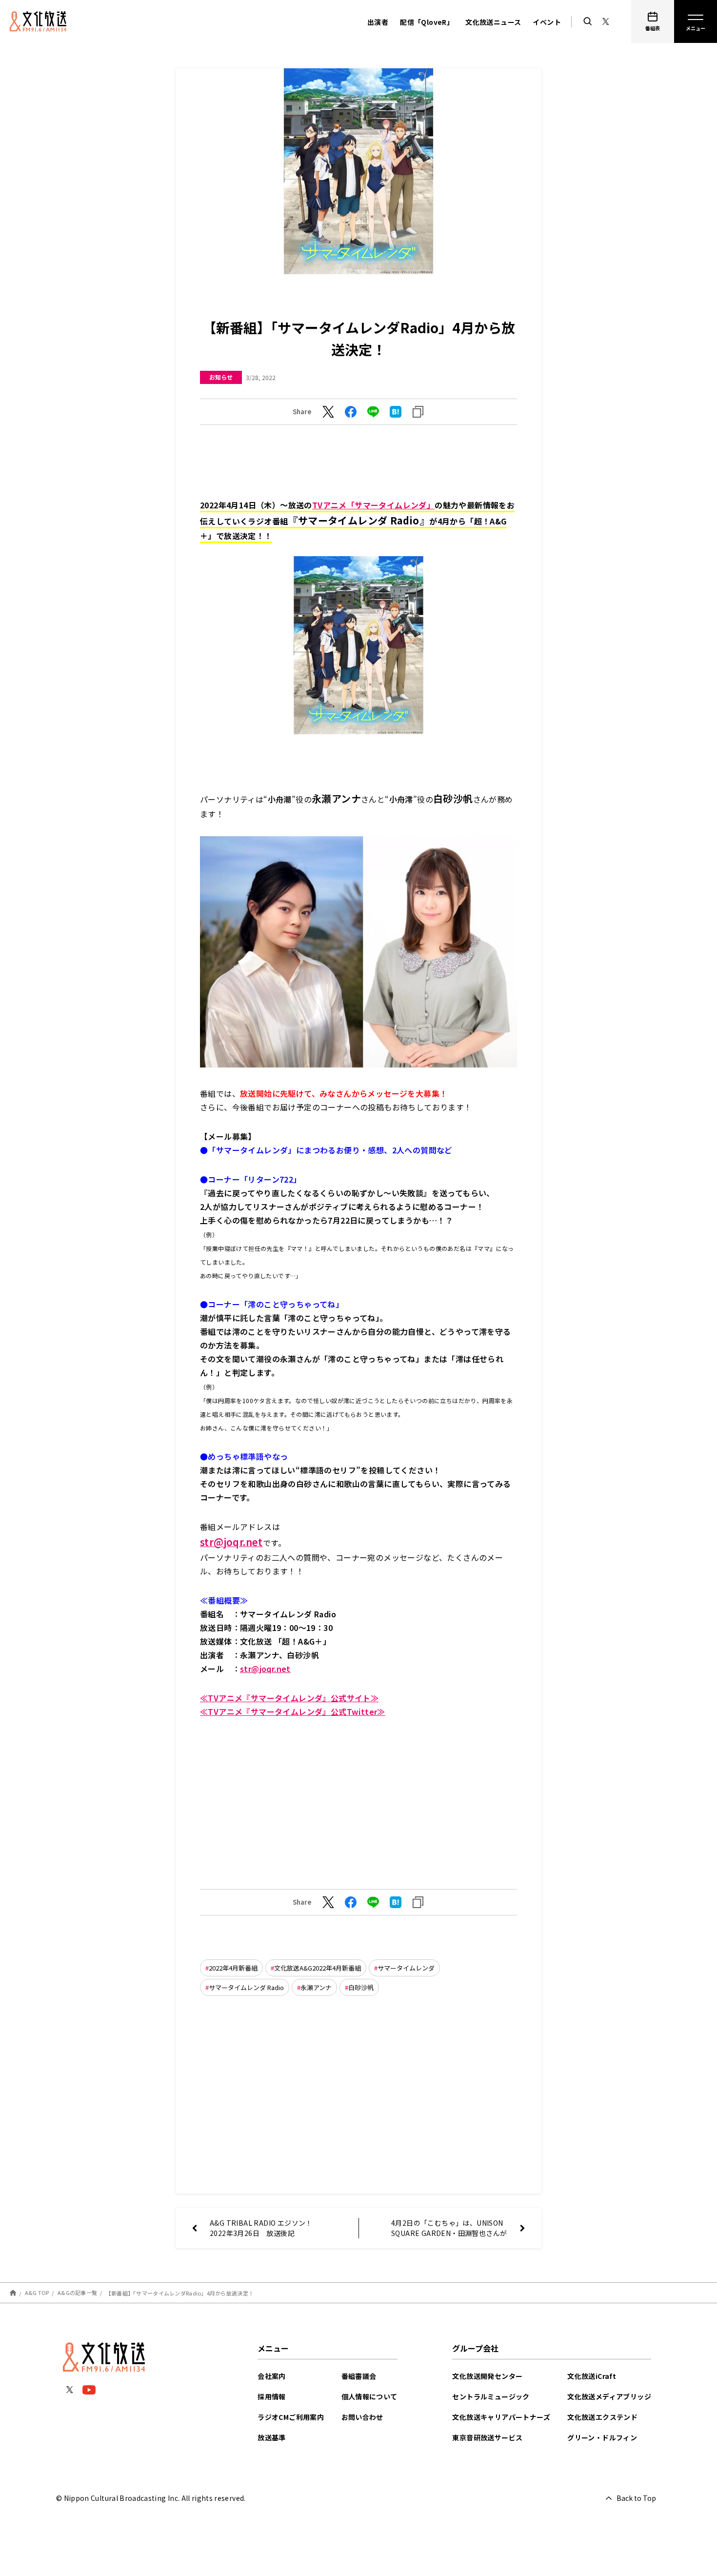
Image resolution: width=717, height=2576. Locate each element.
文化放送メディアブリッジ (609, 2396)
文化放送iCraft (592, 2376)
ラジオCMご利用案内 (291, 2417)
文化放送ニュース (493, 22)
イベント (547, 22)
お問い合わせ (362, 2417)
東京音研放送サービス (487, 2437)
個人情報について (369, 2396)
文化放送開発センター (487, 2376)
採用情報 (272, 2396)
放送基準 (272, 2437)
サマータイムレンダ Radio (246, 1987)
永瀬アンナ (316, 1987)
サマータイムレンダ (406, 1968)
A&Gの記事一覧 (77, 2293)
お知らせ (221, 377)
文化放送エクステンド (602, 2417)
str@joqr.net (265, 1669)
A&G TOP (37, 2293)
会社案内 (272, 2376)
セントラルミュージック (491, 2396)
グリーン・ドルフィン (602, 2437)
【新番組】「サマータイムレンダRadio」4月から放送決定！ (180, 2293)
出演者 (378, 22)
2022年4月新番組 (233, 1968)
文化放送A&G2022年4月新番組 (318, 1968)
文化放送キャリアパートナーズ (501, 2417)
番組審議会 (359, 2376)
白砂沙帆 (361, 1987)
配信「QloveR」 (427, 22)
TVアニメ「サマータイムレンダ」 (373, 505)
